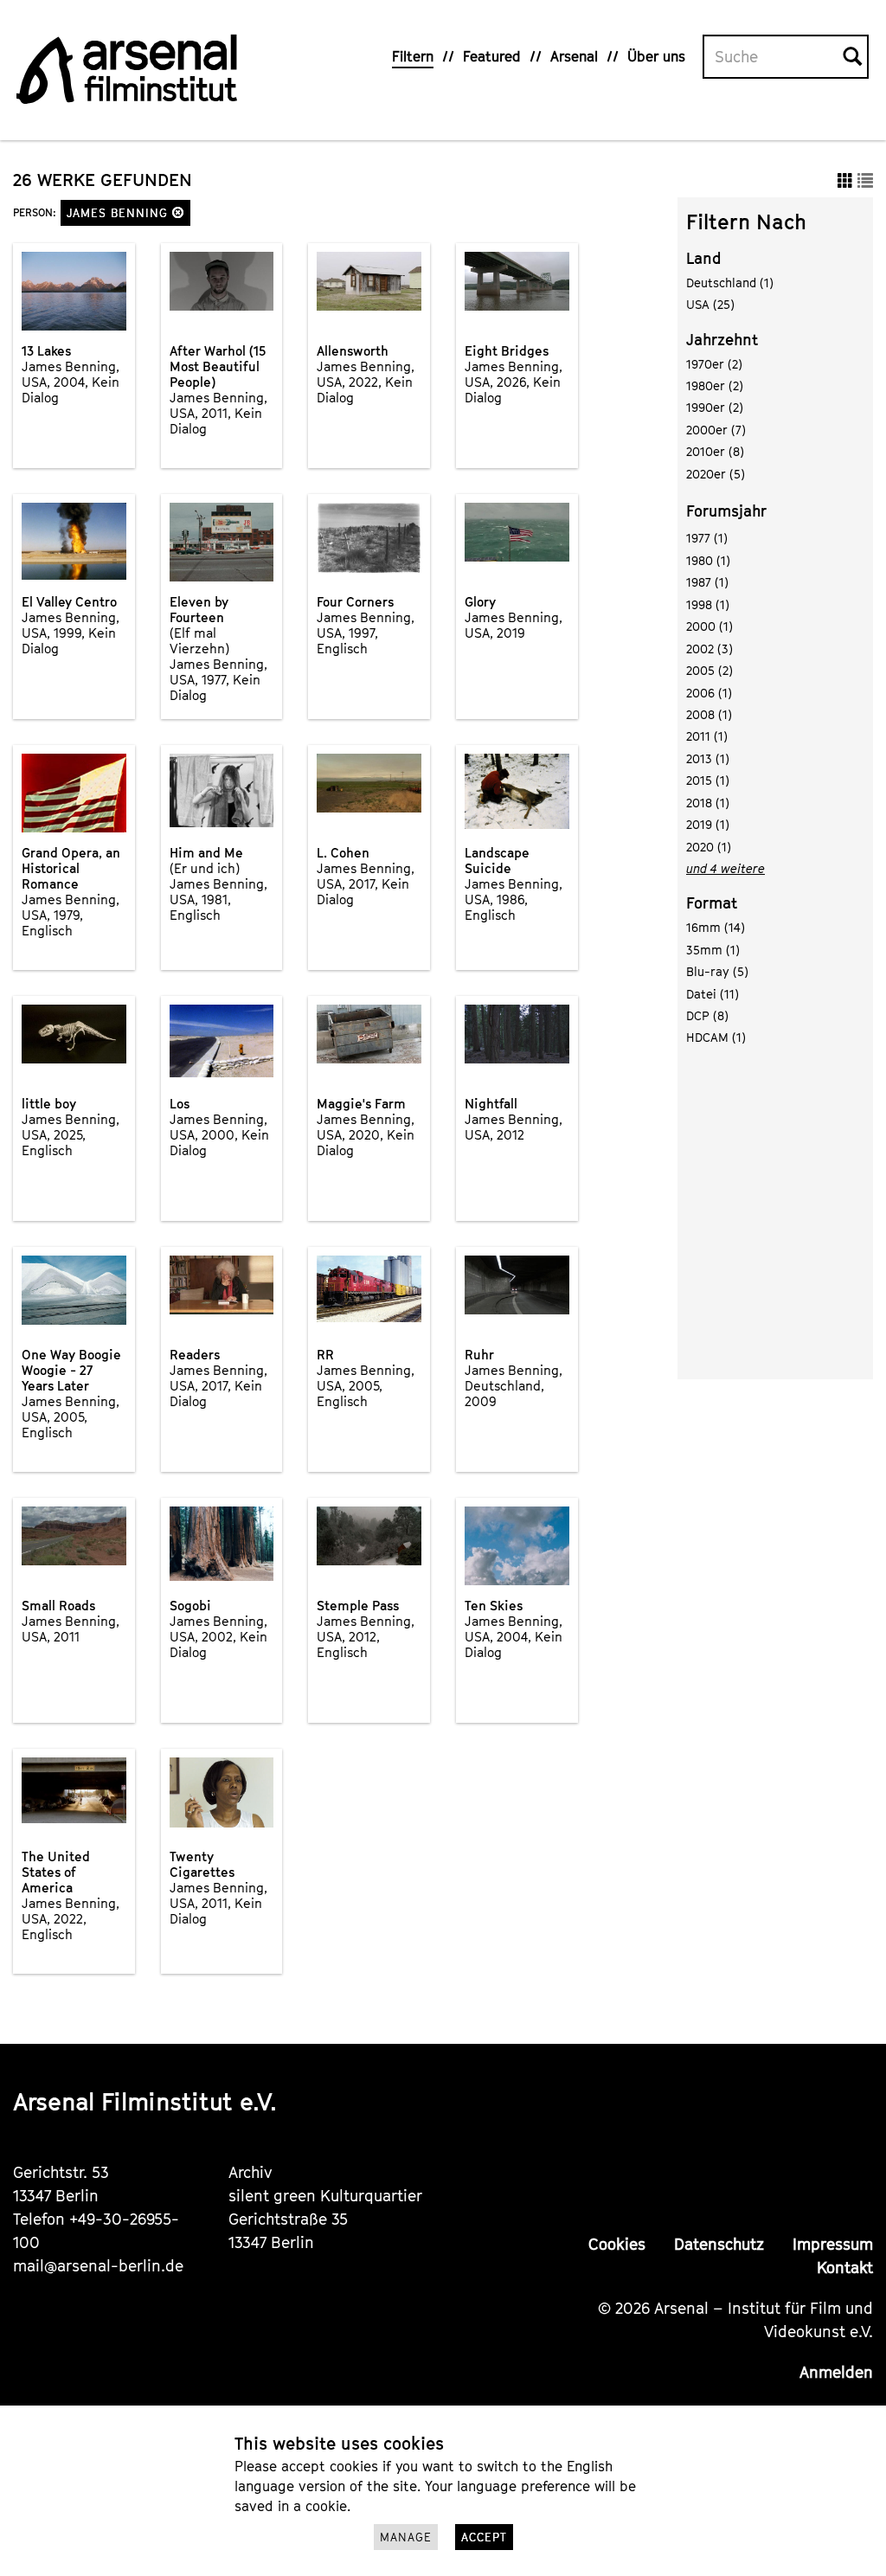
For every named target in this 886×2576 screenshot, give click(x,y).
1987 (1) (707, 582)
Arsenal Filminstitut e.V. (145, 2101)
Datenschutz (719, 2244)
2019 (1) (708, 824)
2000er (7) (716, 430)
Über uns (656, 56)
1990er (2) (715, 407)
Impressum (833, 2244)
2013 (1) (708, 758)
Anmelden (836, 2372)
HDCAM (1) (716, 1037)
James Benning (119, 213)
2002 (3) (709, 649)
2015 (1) (708, 780)
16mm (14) (716, 927)
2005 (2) (709, 670)
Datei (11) (713, 994)
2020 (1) (709, 847)
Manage (406, 2537)
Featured (492, 56)
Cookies (617, 2244)
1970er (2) (714, 364)
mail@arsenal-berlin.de (98, 2266)
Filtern (413, 56)
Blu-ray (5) (717, 971)
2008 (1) (709, 714)
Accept (484, 2537)
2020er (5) (716, 474)
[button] (178, 212)
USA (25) (710, 304)
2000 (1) (709, 626)
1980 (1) (708, 560)
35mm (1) (713, 950)
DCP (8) (707, 1015)
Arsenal (574, 56)
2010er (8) (715, 451)
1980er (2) (715, 385)
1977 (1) (707, 538)
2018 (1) (708, 803)
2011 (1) (707, 736)
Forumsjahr (726, 511)
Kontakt (845, 2268)
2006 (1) (709, 693)
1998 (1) (708, 604)
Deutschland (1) (730, 283)
